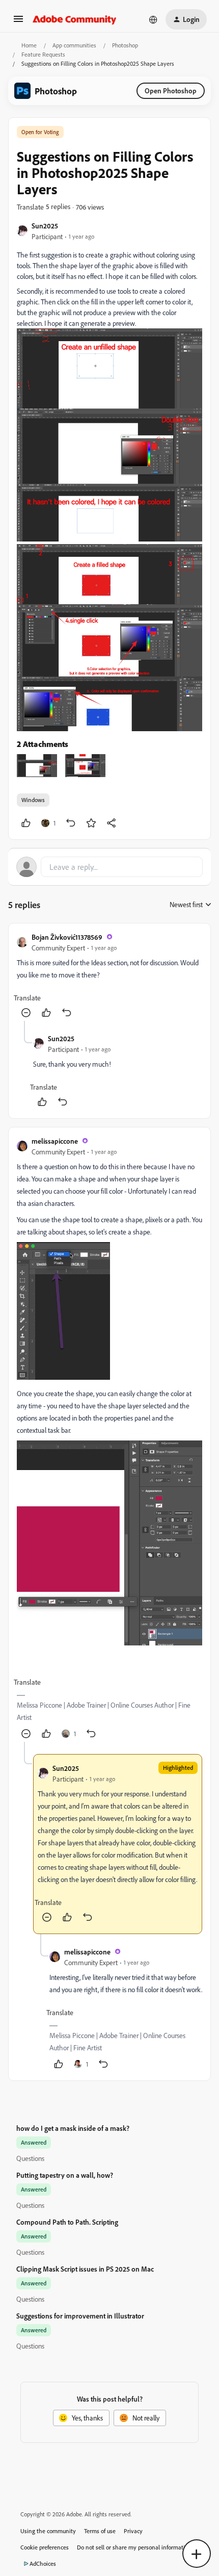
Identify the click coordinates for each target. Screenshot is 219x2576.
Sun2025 (45, 226)
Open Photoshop (171, 91)
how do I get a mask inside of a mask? (73, 2128)
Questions (30, 2158)
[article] (109, 976)
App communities (74, 45)
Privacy (133, 2531)
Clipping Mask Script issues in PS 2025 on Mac (85, 2269)
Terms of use (100, 2531)
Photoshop (125, 45)
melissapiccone (55, 1141)
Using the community (48, 2531)
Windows (33, 800)
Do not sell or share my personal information (134, 2547)
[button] (18, 22)
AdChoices (43, 2564)
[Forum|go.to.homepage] (75, 19)
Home (29, 45)
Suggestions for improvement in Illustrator (80, 2316)
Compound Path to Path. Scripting (67, 2222)
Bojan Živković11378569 (67, 937)
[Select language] (153, 19)
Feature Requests (43, 54)
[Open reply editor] (109, 867)
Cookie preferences (45, 2547)
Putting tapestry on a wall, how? (65, 2175)
